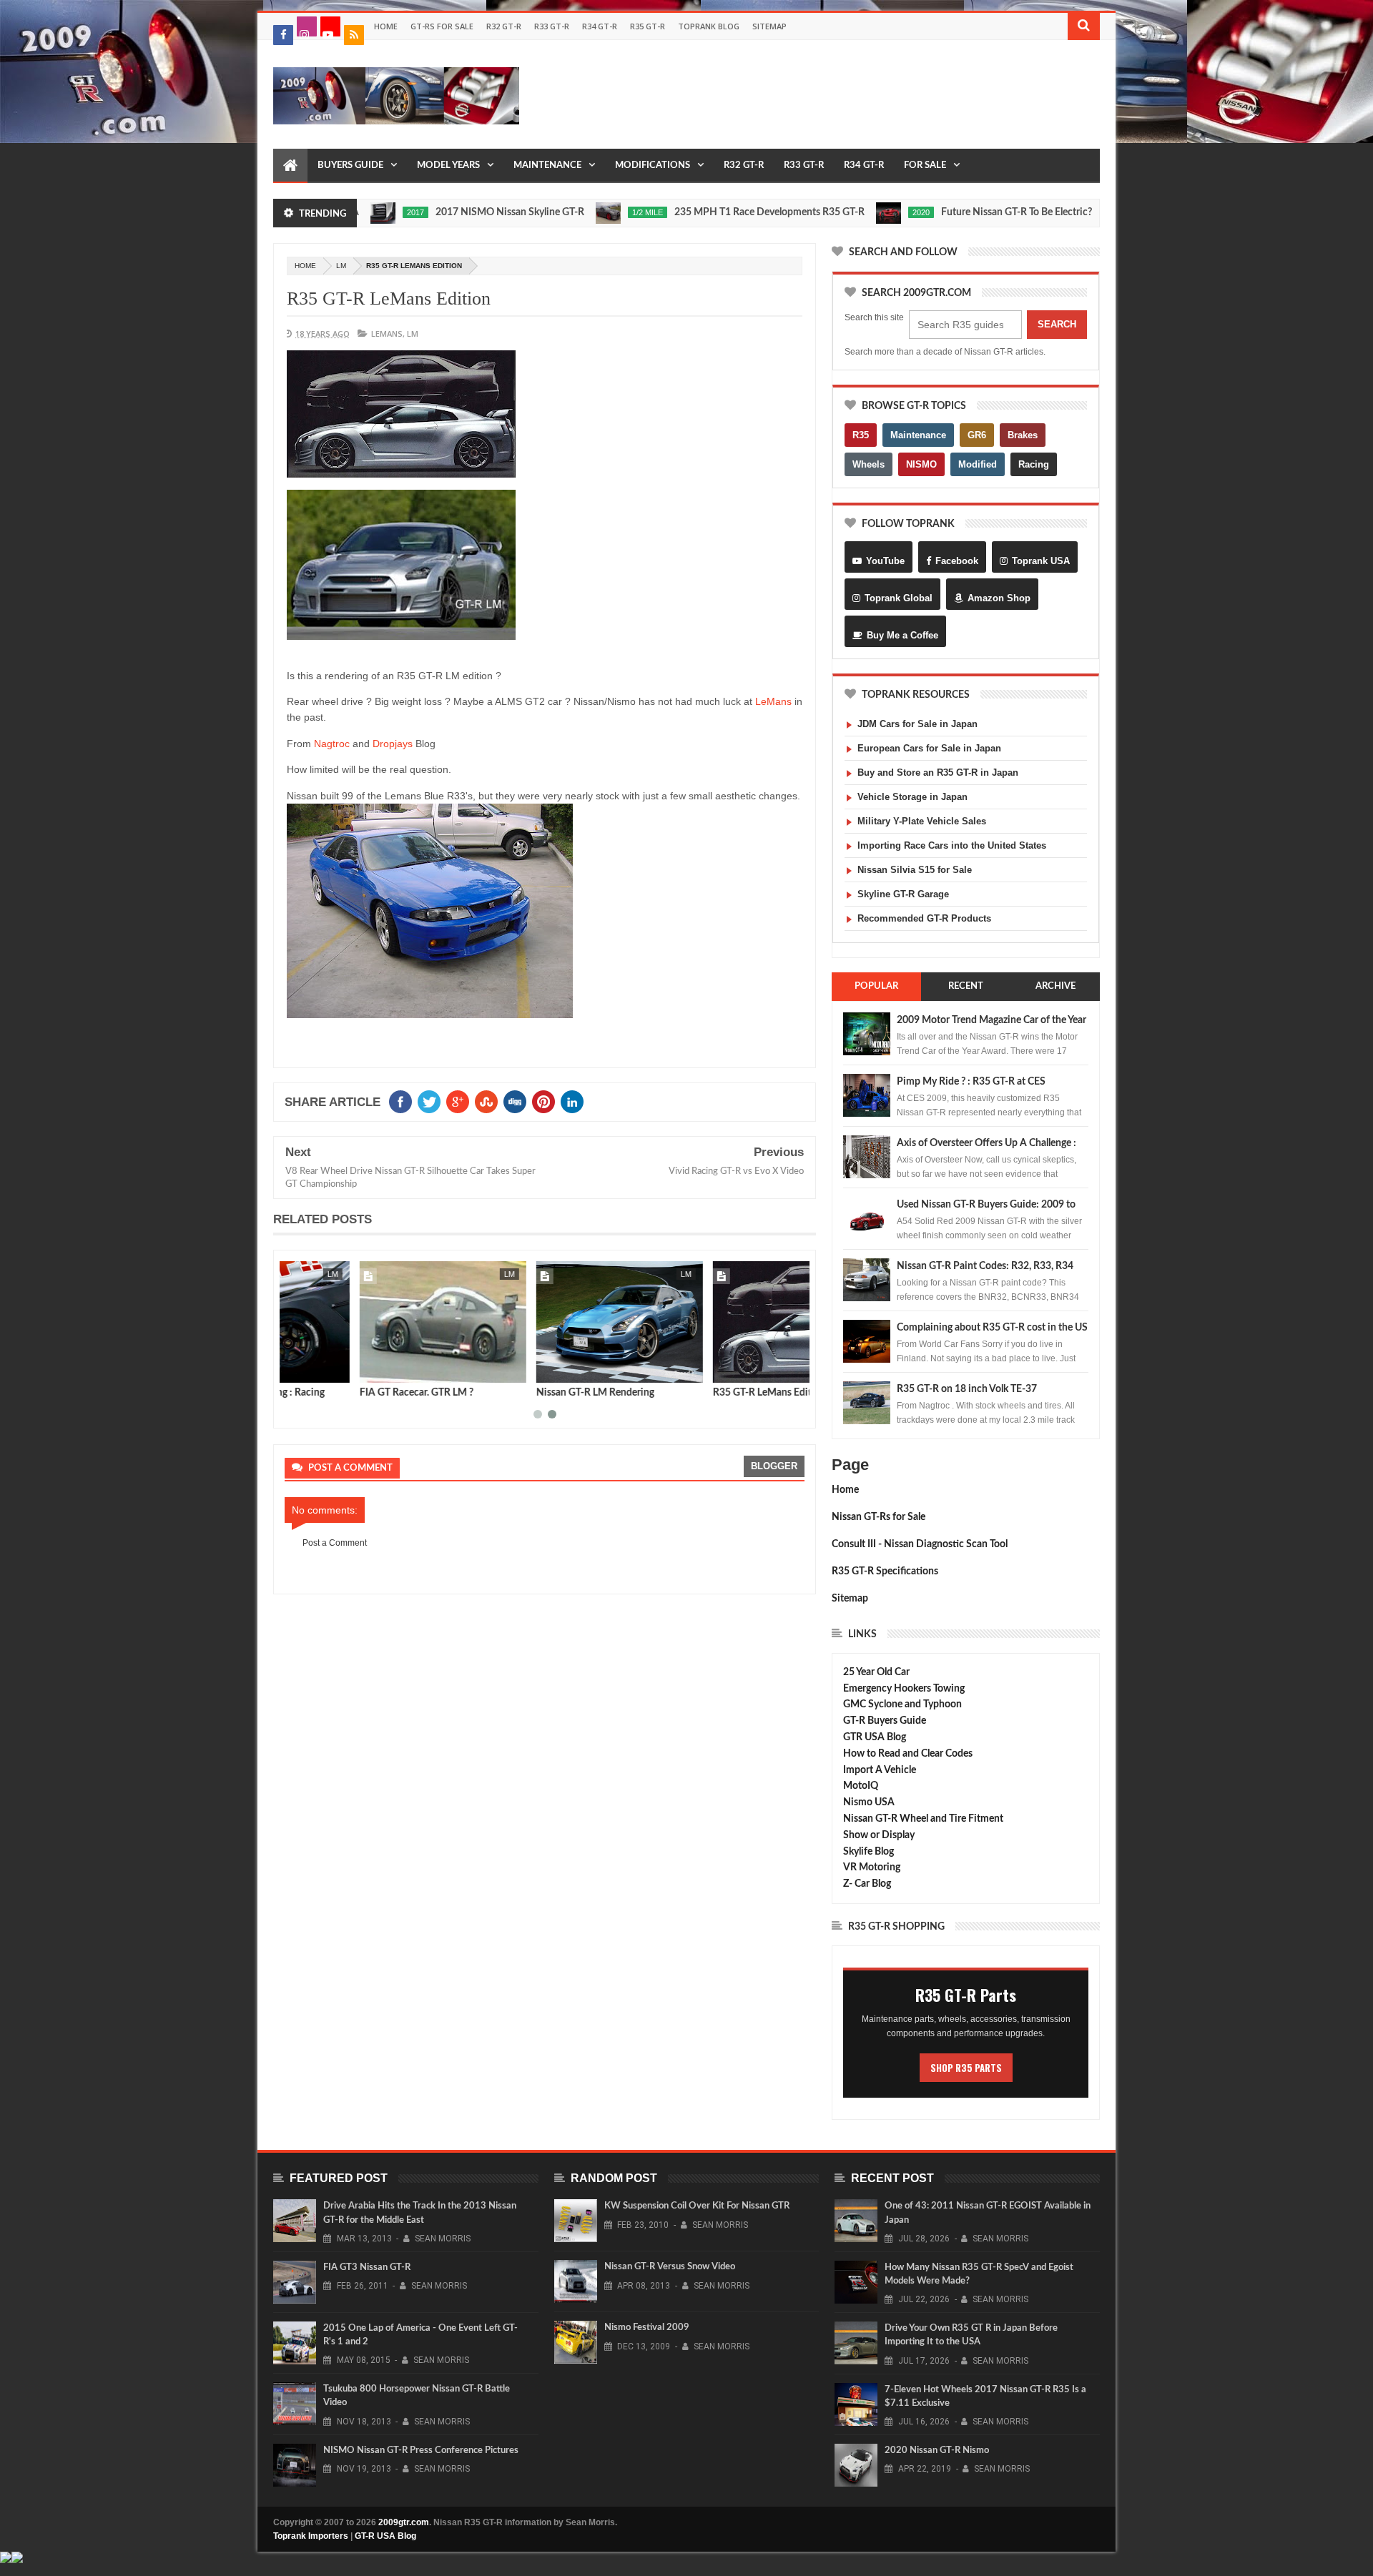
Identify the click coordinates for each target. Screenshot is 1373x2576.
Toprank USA (1041, 561)
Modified (978, 464)
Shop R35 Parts (966, 2068)
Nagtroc (332, 744)
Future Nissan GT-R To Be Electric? (942, 212)
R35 (861, 435)
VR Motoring (872, 1867)
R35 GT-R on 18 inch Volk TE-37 (967, 1389)
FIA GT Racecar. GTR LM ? (341, 1393)
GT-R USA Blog (385, 2536)
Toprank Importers (311, 2536)
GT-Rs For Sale (442, 26)
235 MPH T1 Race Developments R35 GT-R (695, 212)
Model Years (448, 166)
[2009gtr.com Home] (290, 166)
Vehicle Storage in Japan (912, 797)
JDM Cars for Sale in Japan (917, 724)
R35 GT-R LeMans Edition (389, 298)
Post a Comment (335, 1543)
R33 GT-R (552, 26)
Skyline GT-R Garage (903, 894)
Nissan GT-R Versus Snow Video (670, 2267)
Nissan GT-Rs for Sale (879, 1517)
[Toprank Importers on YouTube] (330, 26)
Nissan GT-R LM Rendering (520, 1393)
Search (1057, 324)
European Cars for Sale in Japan (929, 748)
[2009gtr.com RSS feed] (354, 35)
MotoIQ (861, 1786)
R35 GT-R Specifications (885, 1571)
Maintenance (547, 166)
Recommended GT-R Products (924, 918)
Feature (1083, 212)
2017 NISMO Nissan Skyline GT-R (435, 212)
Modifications (653, 166)
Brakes (1023, 435)
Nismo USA (869, 1802)
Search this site (874, 317)
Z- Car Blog (867, 1884)
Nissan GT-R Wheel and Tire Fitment (923, 1819)
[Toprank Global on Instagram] (307, 26)
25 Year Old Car (876, 1672)
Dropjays (393, 744)
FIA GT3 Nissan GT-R (367, 2267)
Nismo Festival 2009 (647, 2328)
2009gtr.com (404, 2522)
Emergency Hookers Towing (904, 1689)
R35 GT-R (648, 26)
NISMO (921, 464)
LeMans (387, 334)
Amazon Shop (999, 598)
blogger (774, 1466)
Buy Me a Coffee (902, 635)
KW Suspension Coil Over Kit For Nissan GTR (697, 2206)
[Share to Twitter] (314, 1369)
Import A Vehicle (880, 1770)
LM (341, 266)
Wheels (868, 464)
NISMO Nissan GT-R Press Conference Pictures (421, 2451)
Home (386, 26)
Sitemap (769, 26)
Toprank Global (899, 598)
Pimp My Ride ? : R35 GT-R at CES (971, 1082)
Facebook (957, 561)
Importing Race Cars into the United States (952, 845)
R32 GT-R (504, 26)
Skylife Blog (868, 1852)
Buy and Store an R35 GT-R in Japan (938, 773)
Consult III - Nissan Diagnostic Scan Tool (920, 1544)
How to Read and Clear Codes (908, 1754)
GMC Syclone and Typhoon (902, 1704)
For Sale (925, 166)
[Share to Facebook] (298, 1369)
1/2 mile (573, 212)
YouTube (885, 561)
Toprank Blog (709, 26)
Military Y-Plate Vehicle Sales (922, 821)
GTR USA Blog (875, 1737)
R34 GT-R (600, 26)
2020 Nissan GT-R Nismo (937, 2451)
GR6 (977, 435)
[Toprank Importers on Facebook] (283, 35)
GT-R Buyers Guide (885, 1721)
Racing (1034, 464)
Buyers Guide (350, 166)
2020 (847, 212)
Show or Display (879, 1835)
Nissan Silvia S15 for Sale (915, 870)
